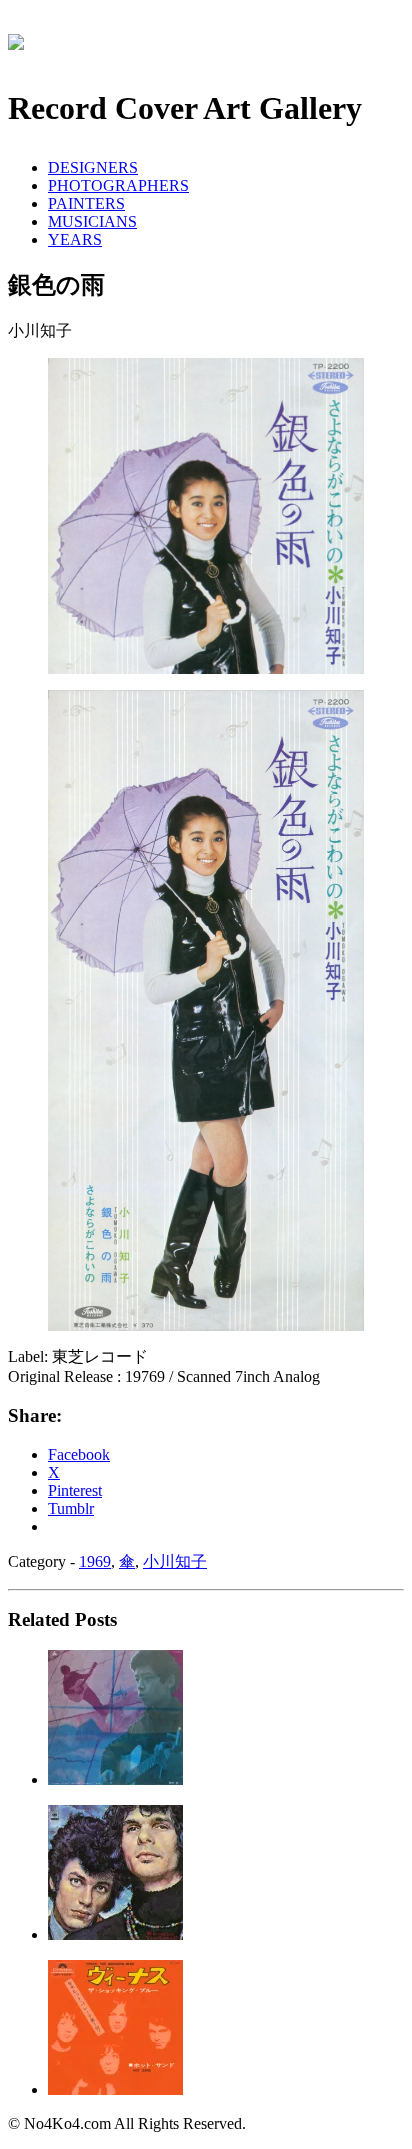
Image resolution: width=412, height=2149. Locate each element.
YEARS (75, 239)
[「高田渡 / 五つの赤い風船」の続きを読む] (115, 1779)
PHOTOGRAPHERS (118, 185)
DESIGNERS (93, 167)
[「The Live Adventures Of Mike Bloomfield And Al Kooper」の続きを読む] (115, 1934)
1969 (95, 1561)
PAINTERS (86, 203)
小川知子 (175, 1561)
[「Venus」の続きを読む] (115, 2089)
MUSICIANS (92, 221)
